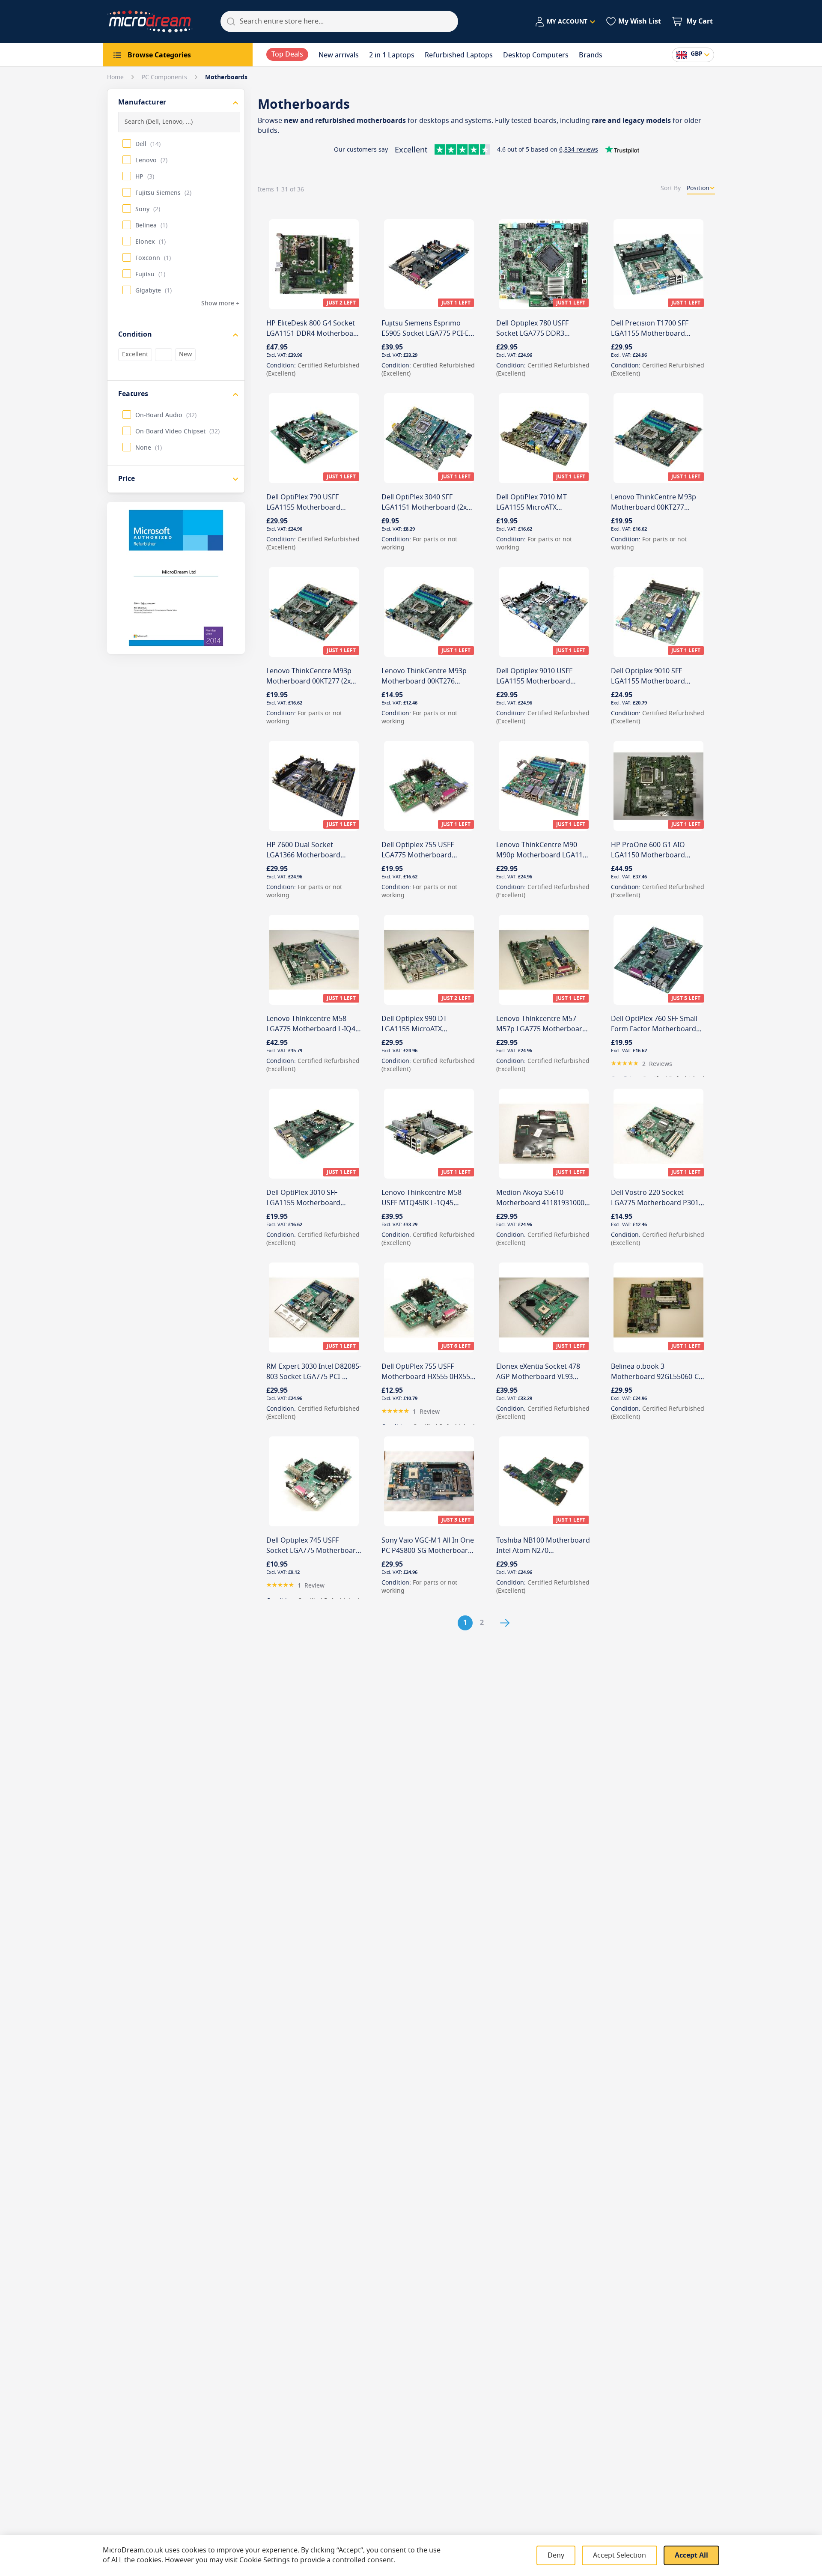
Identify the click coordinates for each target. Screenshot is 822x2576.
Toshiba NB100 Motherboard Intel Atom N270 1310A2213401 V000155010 (543, 1551)
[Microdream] (150, 21)
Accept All (691, 2555)
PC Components (165, 77)
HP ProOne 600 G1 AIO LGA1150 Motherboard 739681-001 (648, 855)
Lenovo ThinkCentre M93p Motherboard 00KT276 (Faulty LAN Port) (424, 681)
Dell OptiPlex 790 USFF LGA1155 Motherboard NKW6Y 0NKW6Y (303, 507)
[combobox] (339, 21)
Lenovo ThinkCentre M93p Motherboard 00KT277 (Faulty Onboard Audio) (654, 507)
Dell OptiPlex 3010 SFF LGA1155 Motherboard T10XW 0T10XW (303, 1203)
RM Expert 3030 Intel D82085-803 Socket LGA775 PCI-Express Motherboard (314, 1377)
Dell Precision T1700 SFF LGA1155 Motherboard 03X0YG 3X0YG (650, 334)
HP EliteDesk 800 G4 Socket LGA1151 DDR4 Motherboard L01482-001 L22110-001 (313, 334)
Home (116, 77)
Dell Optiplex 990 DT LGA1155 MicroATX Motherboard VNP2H (416, 1029)
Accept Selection (619, 2555)
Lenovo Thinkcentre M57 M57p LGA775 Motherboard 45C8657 (541, 1029)
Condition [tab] (135, 334)
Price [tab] (127, 479)
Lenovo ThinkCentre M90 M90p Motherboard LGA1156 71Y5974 (543, 855)
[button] (565, 22)
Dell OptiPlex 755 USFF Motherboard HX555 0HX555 (428, 1372)
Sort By (671, 188)
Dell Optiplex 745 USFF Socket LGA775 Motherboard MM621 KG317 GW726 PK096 (313, 1551)
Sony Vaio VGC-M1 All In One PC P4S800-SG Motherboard (428, 1546)
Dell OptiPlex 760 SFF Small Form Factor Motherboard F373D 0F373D (654, 1029)
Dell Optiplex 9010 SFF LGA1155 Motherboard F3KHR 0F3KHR (648, 681)
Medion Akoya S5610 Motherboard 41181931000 (540, 1198)
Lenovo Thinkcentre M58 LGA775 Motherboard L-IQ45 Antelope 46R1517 (313, 1029)
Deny (556, 2555)
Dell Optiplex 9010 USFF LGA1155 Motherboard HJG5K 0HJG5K (534, 681)
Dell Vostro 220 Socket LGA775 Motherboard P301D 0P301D (657, 1203)
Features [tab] (133, 394)
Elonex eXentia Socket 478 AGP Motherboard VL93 (538, 1372)
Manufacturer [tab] (142, 102)
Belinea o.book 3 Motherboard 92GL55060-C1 (657, 1372)
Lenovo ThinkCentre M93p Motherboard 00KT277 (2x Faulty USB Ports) (309, 681)
